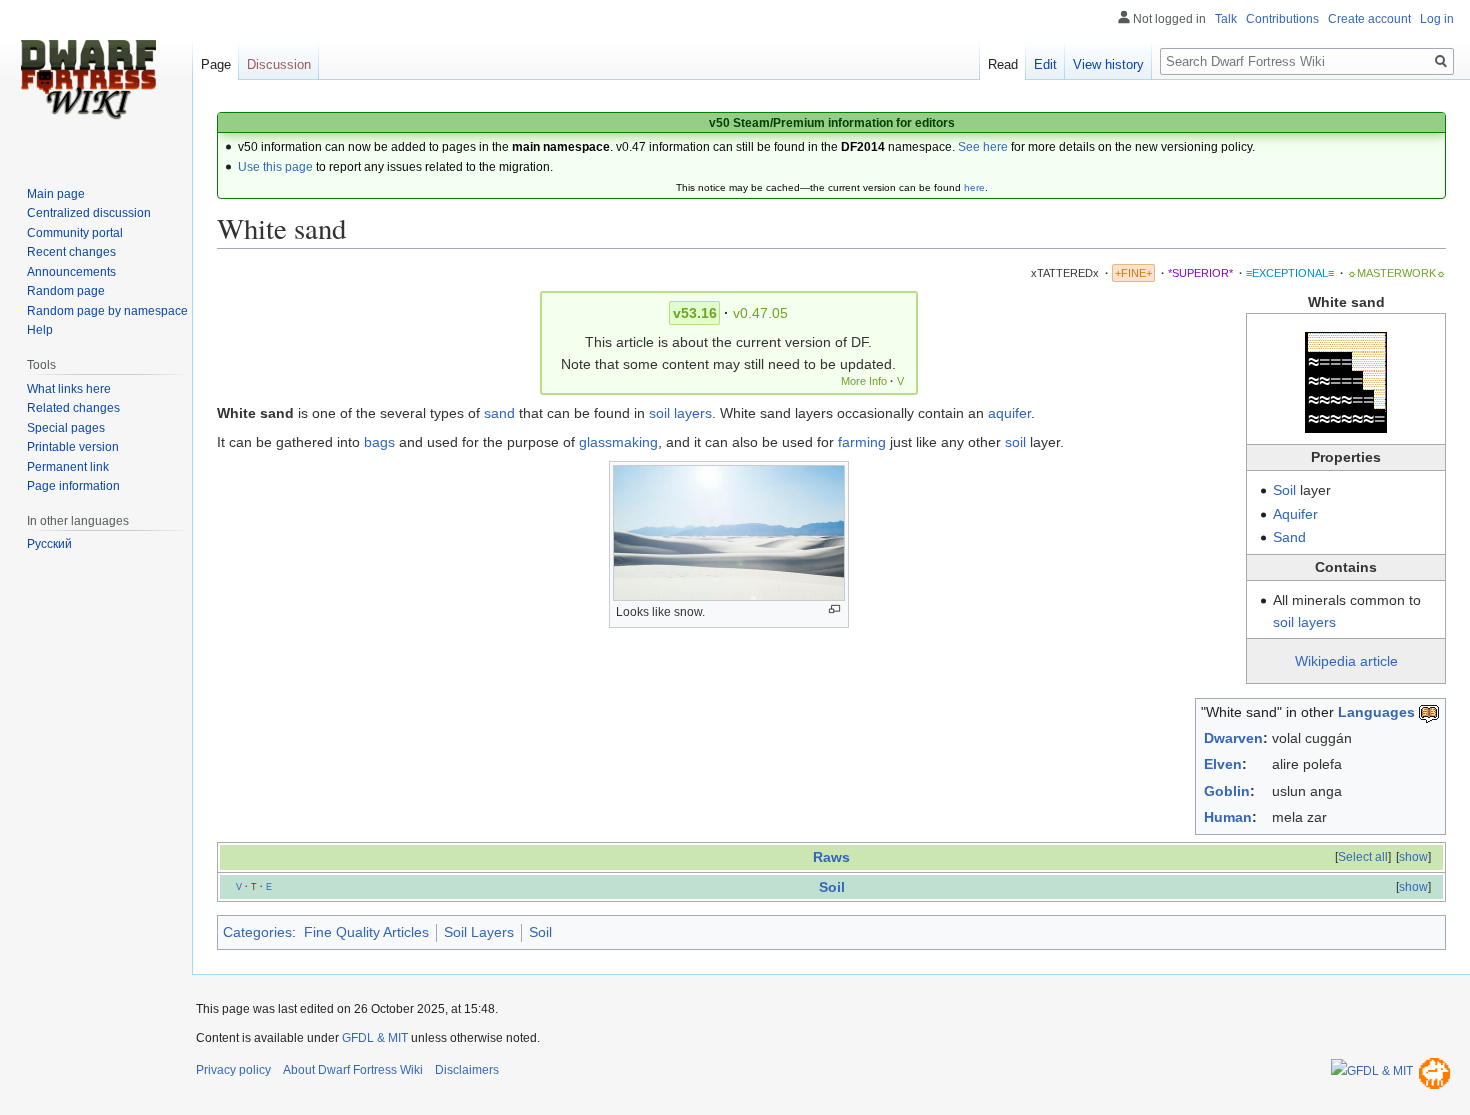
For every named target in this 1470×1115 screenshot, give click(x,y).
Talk (1226, 19)
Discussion (279, 64)
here (974, 187)
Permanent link (68, 467)
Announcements (71, 272)
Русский (49, 544)
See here (983, 147)
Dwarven (1233, 738)
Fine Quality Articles (366, 932)
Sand (1289, 537)
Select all (1363, 857)
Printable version (73, 447)
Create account (1369, 19)
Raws (831, 857)
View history (1108, 64)
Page (216, 64)
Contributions (1282, 19)
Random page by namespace (107, 311)
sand (499, 413)
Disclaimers (467, 1070)
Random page (66, 291)
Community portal (75, 233)
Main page (56, 194)
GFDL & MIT (375, 1038)
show (1413, 857)
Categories (257, 932)
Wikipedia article (1346, 661)
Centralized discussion (89, 213)
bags (379, 442)
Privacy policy (233, 1070)
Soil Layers (479, 932)
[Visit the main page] (88, 80)
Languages (1376, 712)
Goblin (1227, 791)
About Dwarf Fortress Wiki (353, 1070)
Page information (73, 486)
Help (40, 330)
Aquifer (1295, 514)
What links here (69, 389)
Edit (1045, 64)
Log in (1437, 19)
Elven (1223, 764)
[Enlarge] (834, 609)
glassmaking (618, 442)
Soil (1284, 490)
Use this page (275, 167)
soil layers (1304, 622)
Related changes (73, 408)
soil (1015, 442)
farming (862, 442)
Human (1228, 817)
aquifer (1009, 413)
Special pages (66, 428)
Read (1003, 64)
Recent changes (71, 252)
